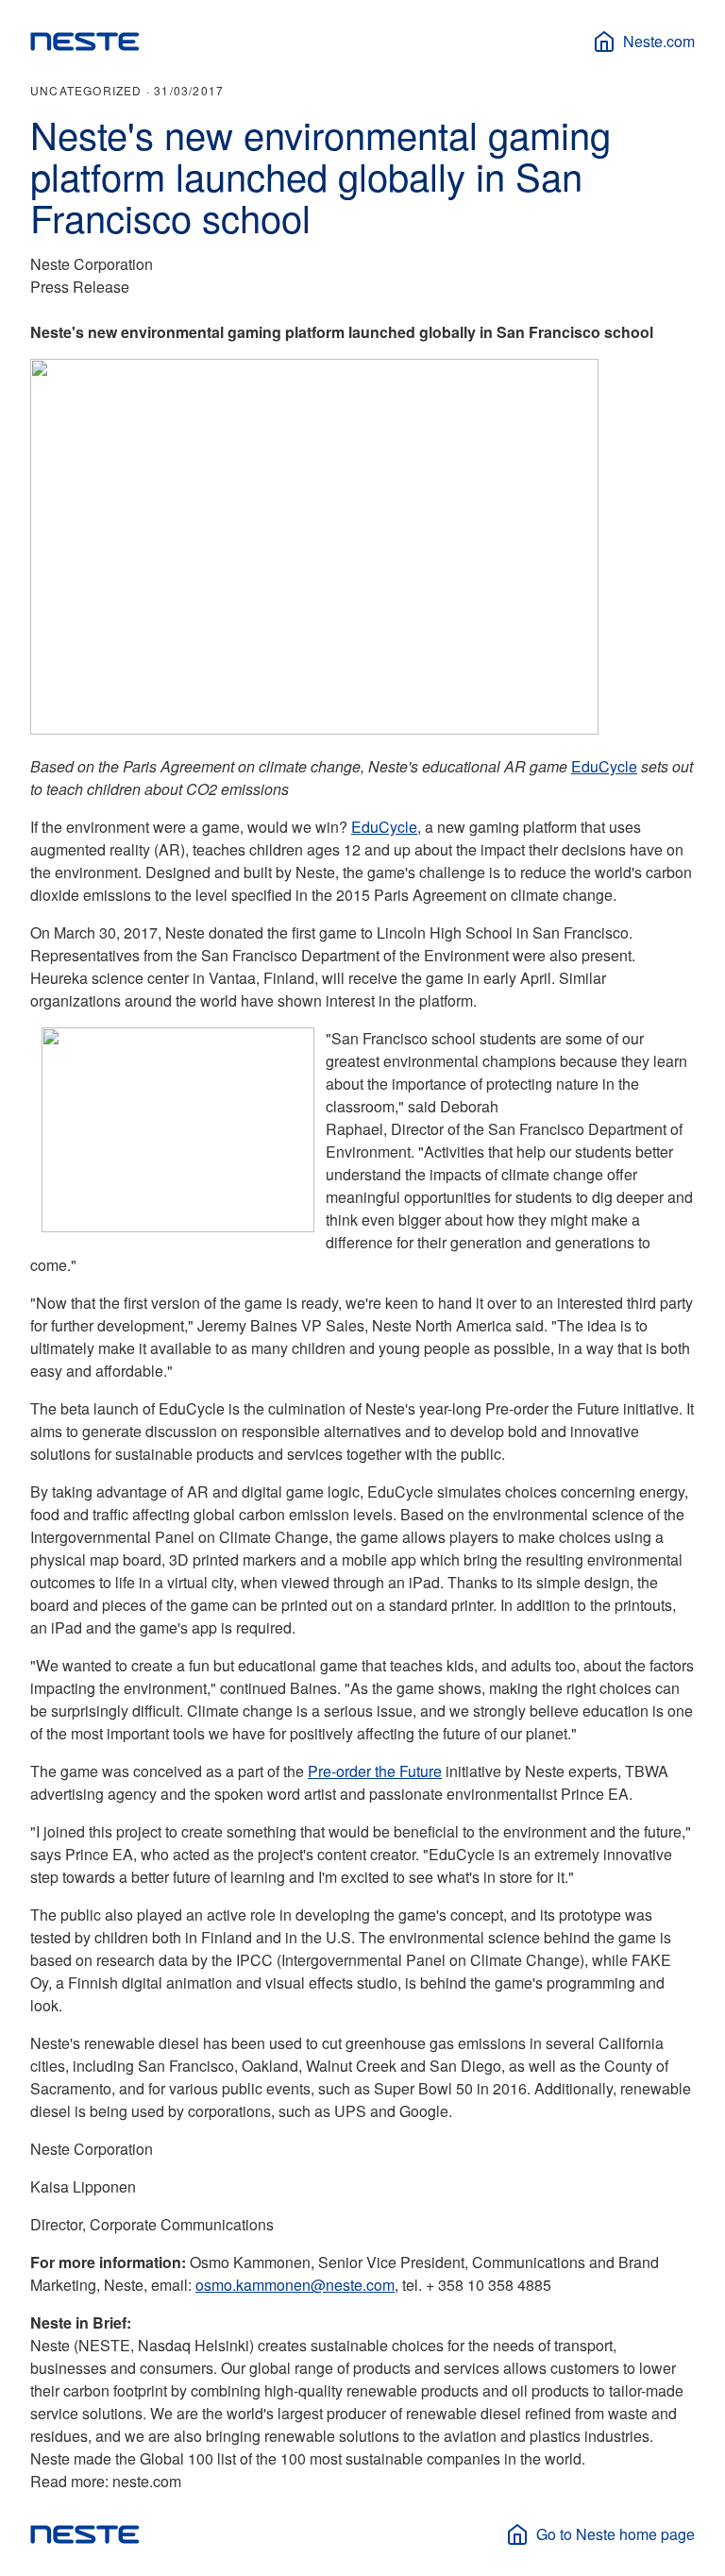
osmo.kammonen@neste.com (295, 2285)
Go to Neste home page (615, 2534)
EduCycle (604, 766)
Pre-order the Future (375, 1771)
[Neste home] (85, 42)
